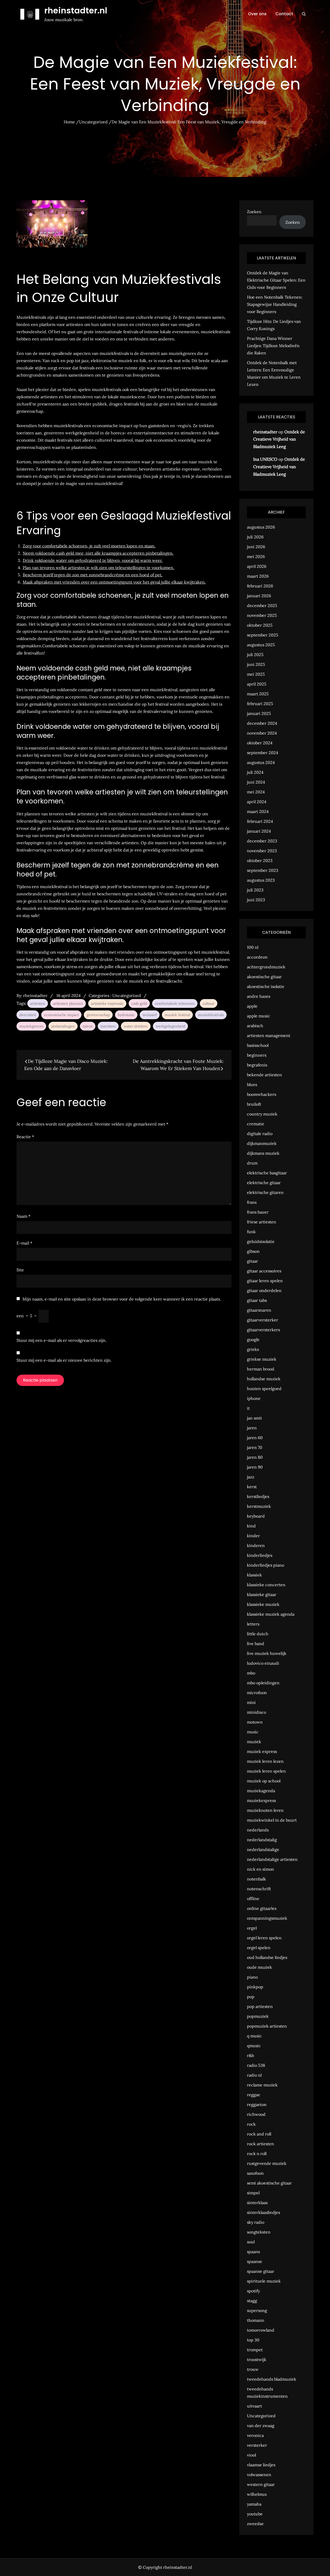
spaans (253, 2252)
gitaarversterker (263, 1320)
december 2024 (262, 723)
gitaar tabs (257, 1300)
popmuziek (258, 2016)
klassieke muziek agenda (271, 1614)
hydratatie (126, 1015)
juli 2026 (255, 537)
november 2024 (262, 733)
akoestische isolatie (266, 986)
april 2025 (257, 684)
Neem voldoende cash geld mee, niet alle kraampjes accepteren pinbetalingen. (98, 553)
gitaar (253, 1261)
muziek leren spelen (266, 1771)
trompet (255, 2350)
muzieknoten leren (265, 1810)
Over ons (257, 14)
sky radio (256, 2222)
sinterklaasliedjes (263, 2212)
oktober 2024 (260, 743)
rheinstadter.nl (76, 10)
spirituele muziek (264, 2281)
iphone (254, 1398)
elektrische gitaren (265, 1192)
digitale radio (260, 1134)
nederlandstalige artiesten (272, 1859)
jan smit (254, 1418)
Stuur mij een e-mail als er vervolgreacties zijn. (61, 1340)
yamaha (254, 2504)
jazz (251, 1477)
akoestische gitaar (264, 977)
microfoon (257, 1693)
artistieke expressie (107, 1003)
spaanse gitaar (261, 2271)
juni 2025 (256, 664)
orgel (252, 1928)
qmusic (254, 2046)
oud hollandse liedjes (267, 1957)
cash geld (139, 1003)
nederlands (258, 1830)
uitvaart (254, 2406)
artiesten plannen (68, 1003)
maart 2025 (258, 694)
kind (251, 1526)
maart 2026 (258, 576)
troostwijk (257, 2359)
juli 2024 (255, 772)
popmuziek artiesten (267, 2026)
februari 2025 (260, 704)
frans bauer (258, 1212)
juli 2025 (255, 655)
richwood (256, 2114)
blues (252, 1084)
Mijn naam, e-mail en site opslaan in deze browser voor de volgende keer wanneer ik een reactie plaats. (122, 1299)
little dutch (258, 1634)
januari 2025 (259, 713)
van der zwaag (261, 2426)
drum (252, 1163)
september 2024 (263, 753)
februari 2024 (260, 821)
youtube (255, 2514)
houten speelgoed (264, 1389)
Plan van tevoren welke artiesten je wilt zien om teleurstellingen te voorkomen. (98, 568)
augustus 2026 (261, 527)
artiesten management (269, 1035)
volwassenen (259, 2475)
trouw (253, 2369)
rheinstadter (35, 995)
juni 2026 (256, 547)
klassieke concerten (266, 1585)
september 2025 (263, 635)
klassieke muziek (263, 1604)
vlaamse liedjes (261, 2465)
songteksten (259, 2232)
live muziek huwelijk (267, 1653)
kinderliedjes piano (266, 1565)
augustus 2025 (261, 645)
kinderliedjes (260, 1555)
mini (251, 1702)
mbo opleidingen (263, 1683)
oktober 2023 (260, 860)
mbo (251, 1673)
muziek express (262, 1751)
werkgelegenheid (170, 1026)
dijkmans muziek (263, 1153)
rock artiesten (261, 2144)
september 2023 (263, 870)
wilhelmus (257, 2494)
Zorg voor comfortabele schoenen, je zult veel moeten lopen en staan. (89, 546)
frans (252, 1202)
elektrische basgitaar (267, 1173)
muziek (254, 1742)
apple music (259, 1016)
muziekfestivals (211, 1015)
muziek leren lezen (265, 1761)
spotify (253, 2291)
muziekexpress (261, 1800)
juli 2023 (255, 890)
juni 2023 (256, 900)
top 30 (253, 2340)
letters (253, 1624)
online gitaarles (262, 1908)
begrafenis (257, 1065)
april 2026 (257, 566)
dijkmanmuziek (262, 1143)
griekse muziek (262, 1359)
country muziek (262, 1114)
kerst (252, 1487)
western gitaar (261, 2484)
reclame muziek (262, 2085)
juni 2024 (256, 782)
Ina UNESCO (265, 459)
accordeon (257, 957)
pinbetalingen (63, 1026)
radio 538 (256, 2065)
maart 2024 (258, 811)
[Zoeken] (304, 14)
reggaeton (257, 2104)
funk (251, 1232)
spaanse (255, 2261)
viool (251, 2455)
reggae (254, 2095)
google (253, 1339)
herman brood (261, 1369)
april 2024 (257, 802)
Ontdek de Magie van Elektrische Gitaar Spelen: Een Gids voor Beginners (276, 280)
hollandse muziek (264, 1379)
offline (253, 1899)
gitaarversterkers (263, 1330)
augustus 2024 (261, 762)
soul (251, 2242)
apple (252, 1006)
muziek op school (264, 1781)
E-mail (24, 1243)
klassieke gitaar (262, 1594)
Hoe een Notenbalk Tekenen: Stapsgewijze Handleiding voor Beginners (275, 304)
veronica (255, 2435)
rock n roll (257, 2154)
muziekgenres (31, 1026)
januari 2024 (259, 831)
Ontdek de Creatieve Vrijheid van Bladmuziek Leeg (279, 439)
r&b (250, 2055)
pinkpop (255, 1987)
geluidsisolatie (261, 1241)
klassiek (254, 1575)
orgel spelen (259, 1948)
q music (254, 2036)
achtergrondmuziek (266, 967)
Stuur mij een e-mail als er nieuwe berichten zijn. (64, 1360)
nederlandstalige (263, 1849)
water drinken (136, 1026)
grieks (253, 1349)
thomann (256, 2320)
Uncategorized (127, 995)
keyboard (256, 1516)
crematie (256, 1124)
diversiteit (28, 1015)
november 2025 (262, 615)
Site (20, 1270)
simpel (253, 2193)
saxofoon (255, 2173)
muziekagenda (261, 1791)
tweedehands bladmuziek (272, 2379)
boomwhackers (262, 1094)
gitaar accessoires (264, 1271)
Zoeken (254, 212)
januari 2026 (259, 596)
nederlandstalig (262, 1840)
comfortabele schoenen (175, 1003)
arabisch (255, 1026)
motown (255, 1722)
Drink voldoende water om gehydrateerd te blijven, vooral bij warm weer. (93, 560)
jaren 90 (255, 1467)
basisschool (258, 1045)
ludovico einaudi (263, 1663)
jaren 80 (255, 1457)
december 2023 (262, 841)
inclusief (150, 1015)
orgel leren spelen (264, 1938)
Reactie (25, 1137)
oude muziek (259, 1967)
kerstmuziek (259, 1506)
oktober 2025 (260, 625)
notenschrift (259, 1889)
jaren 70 (255, 1447)
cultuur (209, 1003)
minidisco (257, 1712)
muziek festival (177, 1015)
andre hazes (259, 996)
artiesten (38, 1003)
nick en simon (261, 1869)
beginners (257, 1055)
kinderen (256, 1545)
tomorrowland (261, 2330)
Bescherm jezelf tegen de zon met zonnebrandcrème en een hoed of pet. (93, 575)
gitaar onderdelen (264, 1290)
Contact (284, 14)
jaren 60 (255, 1438)
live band (256, 1644)
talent (88, 1026)
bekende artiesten (265, 1075)
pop (251, 1997)
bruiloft (254, 1104)
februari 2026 (260, 586)
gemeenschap (98, 1015)
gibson (253, 1251)
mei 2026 (256, 556)
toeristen (108, 1026)
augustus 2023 (261, 880)
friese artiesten (262, 1222)
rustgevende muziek (267, 2163)
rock (251, 2124)
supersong (257, 2310)
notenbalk (257, 1879)
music (253, 1732)
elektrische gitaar (264, 1183)
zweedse (255, 2524)
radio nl (254, 2075)
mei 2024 (256, 792)
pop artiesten (260, 2006)
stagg (252, 2301)
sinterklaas (257, 2203)
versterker (257, 2445)
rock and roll (259, 2134)
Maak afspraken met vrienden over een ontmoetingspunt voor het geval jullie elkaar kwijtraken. (114, 582)
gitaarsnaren (259, 1310)
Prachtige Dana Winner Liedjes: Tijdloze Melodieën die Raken (273, 346)
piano (252, 1977)
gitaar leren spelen (265, 1281)
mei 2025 (256, 674)
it (248, 1408)
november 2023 (262, 851)
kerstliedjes (258, 1496)
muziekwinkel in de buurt (272, 1820)
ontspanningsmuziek (267, 1918)
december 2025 (262, 605)
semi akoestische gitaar (269, 2183)
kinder (253, 1536)
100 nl (253, 947)
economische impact (61, 1015)
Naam (23, 1216)
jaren (252, 1428)
